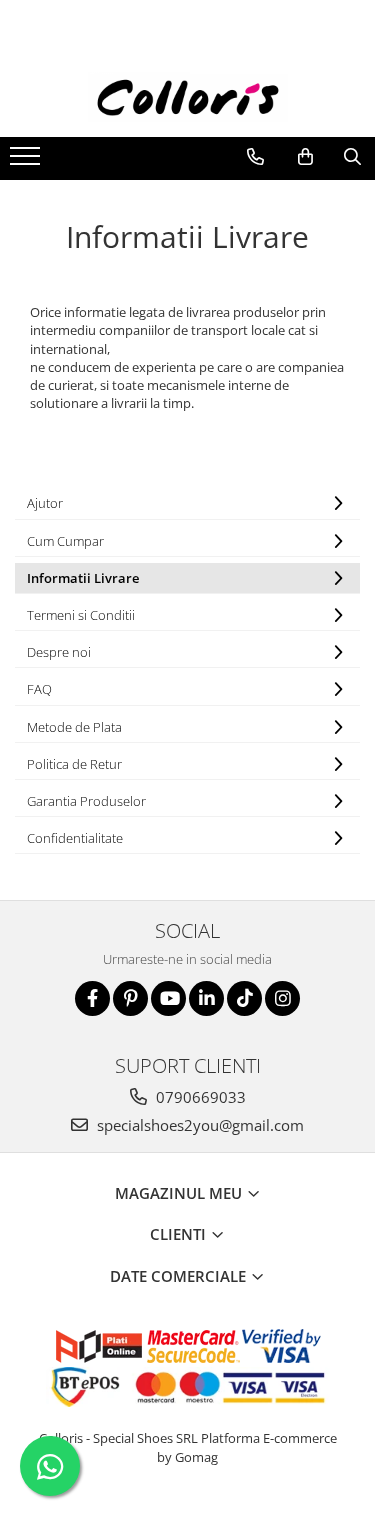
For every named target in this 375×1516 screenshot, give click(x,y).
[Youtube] (168, 998)
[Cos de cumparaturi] (305, 157)
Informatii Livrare (83, 578)
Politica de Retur (74, 764)
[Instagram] (282, 998)
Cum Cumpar (65, 541)
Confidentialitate (75, 838)
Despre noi (59, 652)
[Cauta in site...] (352, 157)
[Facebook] (92, 998)
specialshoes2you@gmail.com (198, 1125)
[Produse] (27, 162)
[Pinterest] (130, 998)
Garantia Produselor (86, 801)
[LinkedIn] (206, 998)
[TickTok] (244, 998)
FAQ (39, 689)
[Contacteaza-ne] (255, 157)
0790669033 (199, 1097)
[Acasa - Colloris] (188, 97)
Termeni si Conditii (81, 615)
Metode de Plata (74, 727)
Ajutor (45, 503)
